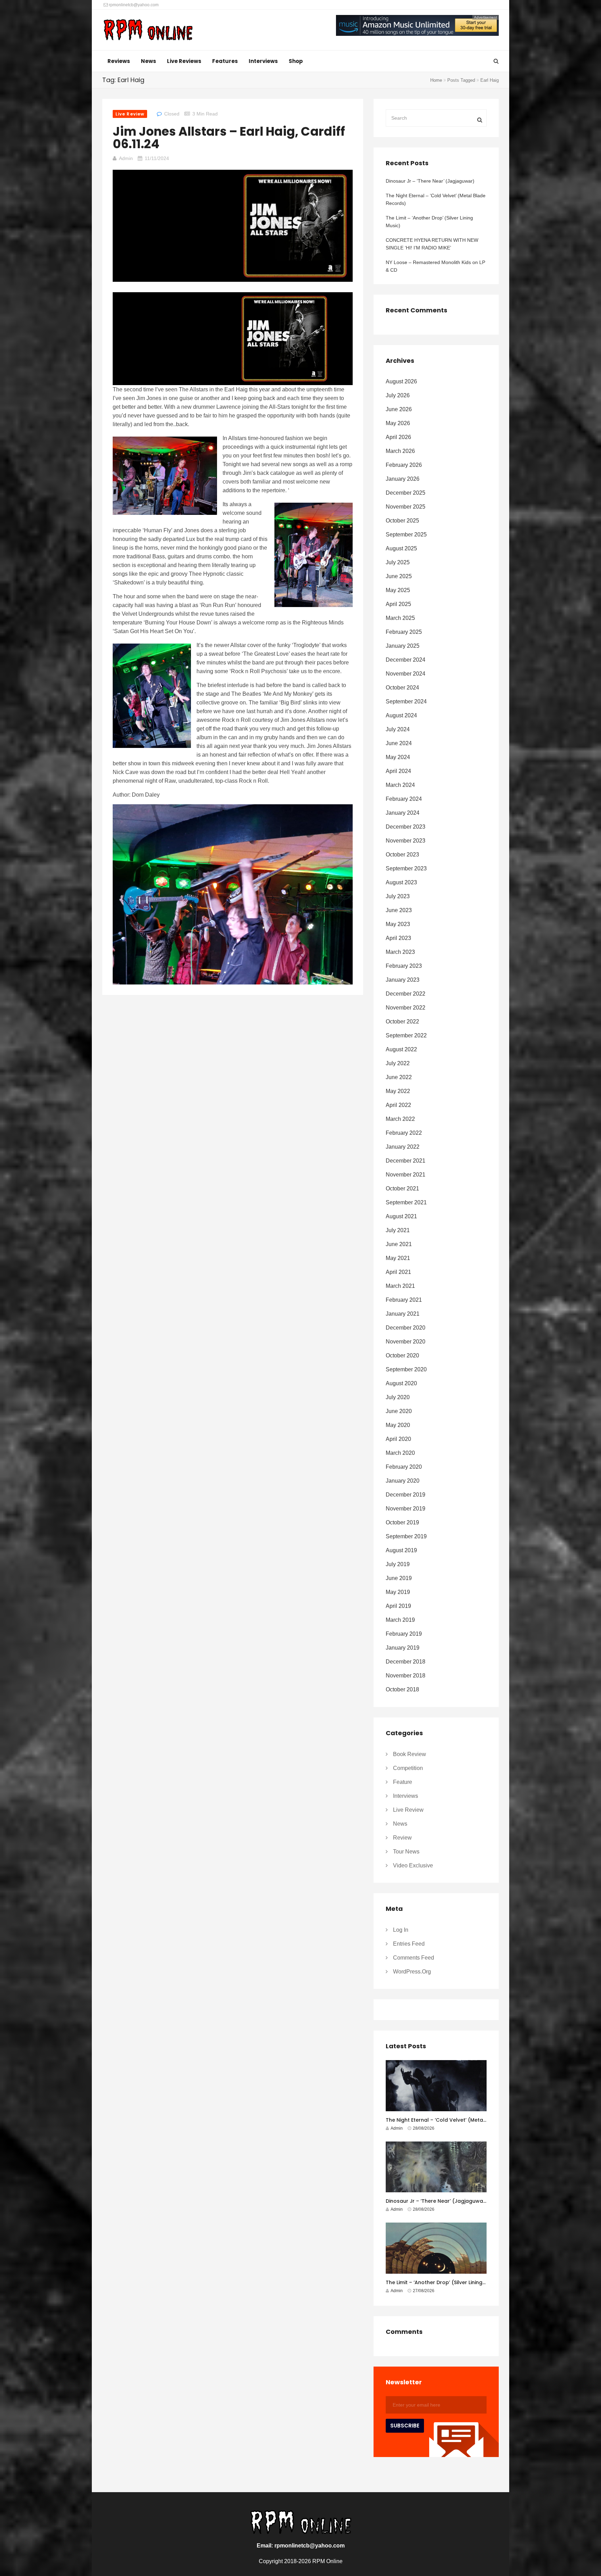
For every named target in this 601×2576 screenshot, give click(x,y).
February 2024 (404, 799)
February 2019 (404, 1634)
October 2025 (402, 521)
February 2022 (404, 1133)
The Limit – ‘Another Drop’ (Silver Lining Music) (429, 222)
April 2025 (398, 604)
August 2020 (401, 1383)
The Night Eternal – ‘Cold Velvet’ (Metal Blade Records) (436, 199)
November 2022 (406, 1008)
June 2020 (399, 1411)
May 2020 (398, 1425)
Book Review (410, 1754)
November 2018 (406, 1676)
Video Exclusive (413, 1865)
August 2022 (401, 1049)
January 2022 (403, 1147)
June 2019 (399, 1578)
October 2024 (402, 688)
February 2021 (404, 1300)
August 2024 (401, 715)
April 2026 (398, 437)
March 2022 (400, 1119)
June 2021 (399, 1244)
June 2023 (399, 910)
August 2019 (401, 1550)
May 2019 (398, 1592)
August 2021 (401, 1216)
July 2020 (398, 1397)
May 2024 (398, 757)
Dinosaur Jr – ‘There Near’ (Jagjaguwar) (430, 181)
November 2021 (406, 1175)
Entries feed (409, 1944)
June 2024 (399, 743)
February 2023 (404, 966)
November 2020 (406, 1342)
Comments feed (414, 1958)
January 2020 (403, 1481)
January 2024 (403, 813)
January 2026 (403, 479)
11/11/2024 (157, 158)
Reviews (119, 61)
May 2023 (398, 924)
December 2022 (406, 994)
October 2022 (402, 1022)
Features (225, 61)
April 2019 (398, 1606)
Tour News (406, 1852)
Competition (408, 1768)
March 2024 (400, 785)
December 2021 (406, 1161)
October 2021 (402, 1189)
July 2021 (398, 1230)
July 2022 (398, 1063)
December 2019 (406, 1495)
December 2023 (406, 827)
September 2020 (406, 1369)
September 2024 (406, 701)
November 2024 (406, 674)
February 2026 (404, 465)
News (149, 61)
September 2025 (406, 535)
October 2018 (402, 1689)
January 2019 (403, 1648)
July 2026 (398, 395)
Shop (296, 61)
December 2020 (406, 1328)
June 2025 (399, 576)
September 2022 (406, 1035)
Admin (126, 158)
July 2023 (398, 896)
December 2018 (406, 1662)
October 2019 (402, 1522)
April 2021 (398, 1272)
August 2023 (401, 882)
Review (402, 1838)
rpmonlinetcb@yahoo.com (133, 5)
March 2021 (400, 1286)
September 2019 (406, 1536)
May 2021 (398, 1258)
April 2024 (398, 771)
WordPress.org (412, 1972)
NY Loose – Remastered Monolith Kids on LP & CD (435, 266)
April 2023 (398, 938)
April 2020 (398, 1439)
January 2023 (403, 980)
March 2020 (400, 1453)
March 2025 (400, 618)
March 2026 (400, 451)
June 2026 (399, 409)
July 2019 (398, 1564)
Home (436, 80)
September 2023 (406, 868)
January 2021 (403, 1314)
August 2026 (401, 381)
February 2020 (404, 1467)
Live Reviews (184, 61)
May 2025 (398, 590)
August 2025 (401, 548)
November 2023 (406, 841)
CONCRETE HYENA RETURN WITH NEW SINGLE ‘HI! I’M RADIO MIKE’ (432, 244)
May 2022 (398, 1091)
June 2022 (399, 1077)
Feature (403, 1782)
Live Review (130, 114)
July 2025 (398, 562)
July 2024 (398, 729)
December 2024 (406, 660)
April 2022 (398, 1105)
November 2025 (406, 507)
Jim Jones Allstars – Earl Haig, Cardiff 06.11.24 (229, 138)
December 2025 (406, 493)
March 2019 (400, 1620)
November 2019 (406, 1509)
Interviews (263, 61)
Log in (401, 1930)
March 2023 (400, 952)
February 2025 (404, 632)
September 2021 (406, 1202)
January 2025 (403, 646)
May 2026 (398, 423)
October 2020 (402, 1355)
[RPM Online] (148, 31)
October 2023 (402, 855)
